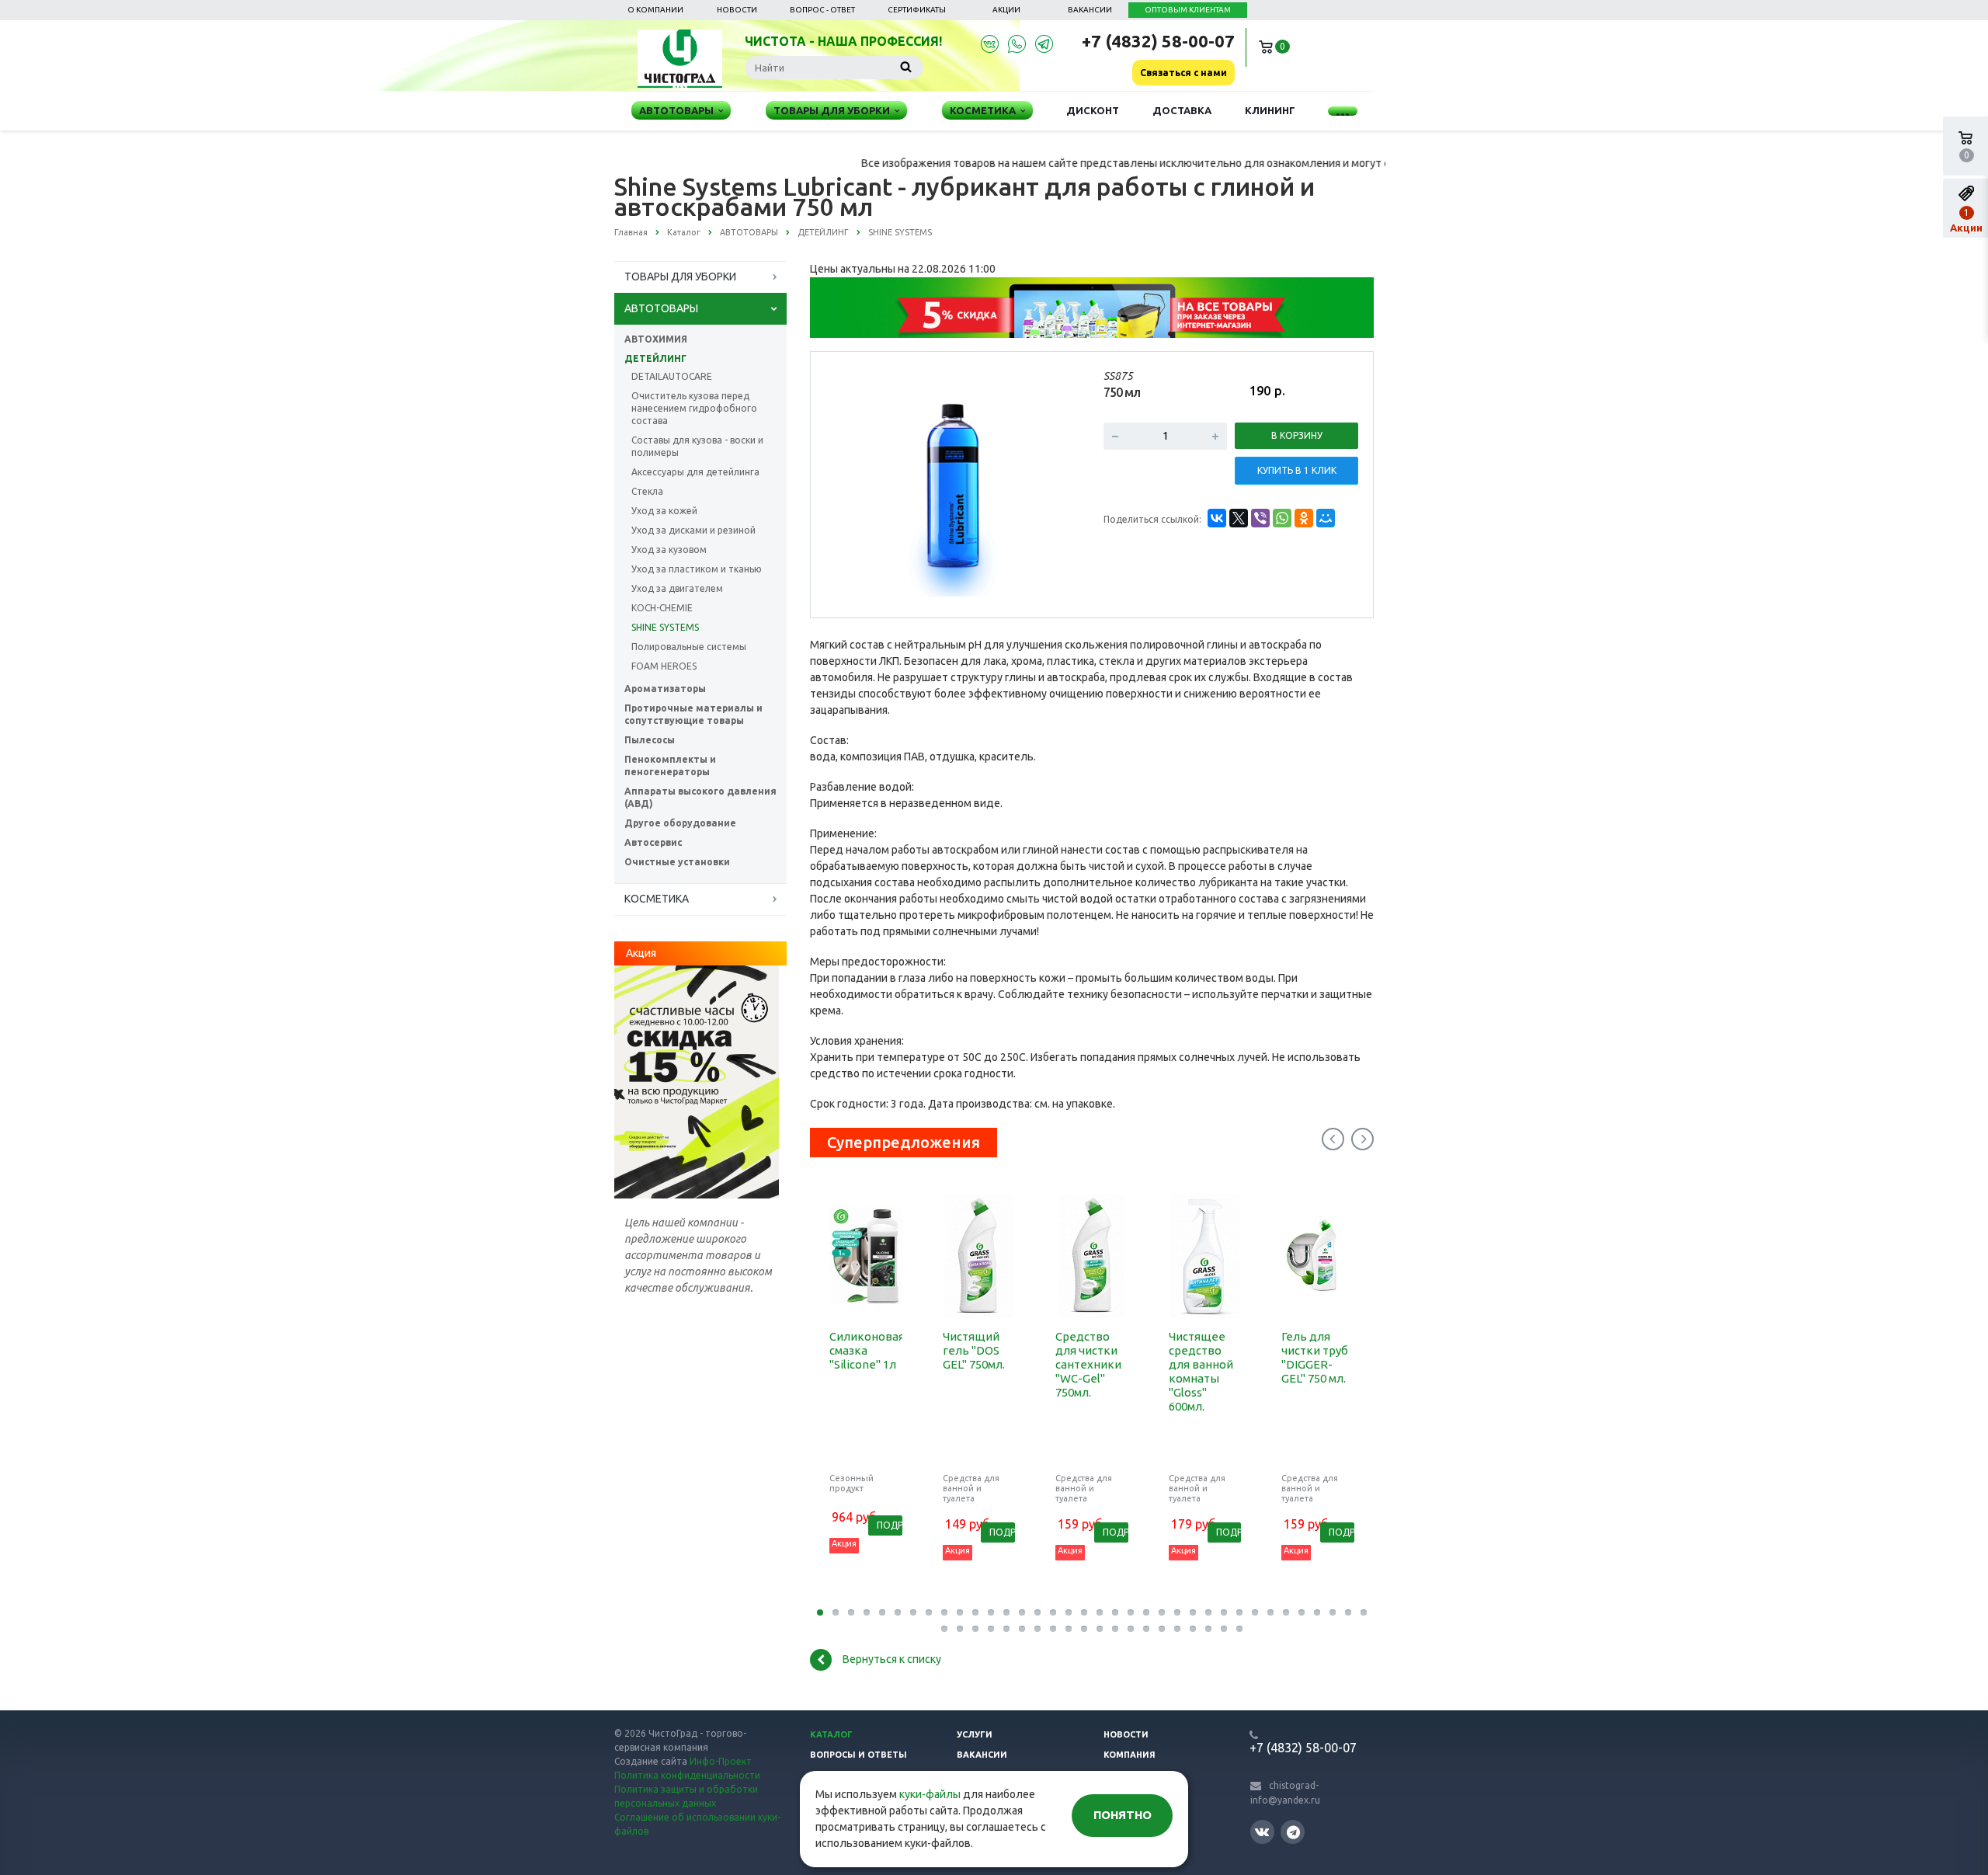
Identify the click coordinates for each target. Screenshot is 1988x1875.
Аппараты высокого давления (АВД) (700, 797)
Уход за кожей (664, 511)
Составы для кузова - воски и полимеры (697, 446)
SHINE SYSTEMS (665, 627)
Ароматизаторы (665, 689)
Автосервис (653, 842)
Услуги (975, 1734)
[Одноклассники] (1304, 518)
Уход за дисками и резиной (693, 530)
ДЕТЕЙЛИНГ (655, 358)
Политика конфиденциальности (687, 1775)
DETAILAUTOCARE (672, 376)
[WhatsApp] (1282, 518)
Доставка (1182, 110)
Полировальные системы (689, 647)
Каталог (831, 1734)
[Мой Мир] (1326, 518)
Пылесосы (650, 740)
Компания (1130, 1755)
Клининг (1270, 110)
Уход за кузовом (669, 550)
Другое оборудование (680, 823)
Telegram (1293, 1832)
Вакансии (1090, 10)
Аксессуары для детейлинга (695, 472)
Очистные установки (677, 862)
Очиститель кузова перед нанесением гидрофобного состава (694, 408)
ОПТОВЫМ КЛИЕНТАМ (1188, 10)
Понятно (1123, 1815)
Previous (855, 484)
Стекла (647, 491)
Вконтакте (1262, 1832)
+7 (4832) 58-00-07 (1158, 41)
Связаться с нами (1183, 73)
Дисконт (1093, 110)
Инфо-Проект (721, 1761)
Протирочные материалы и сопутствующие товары (693, 714)
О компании (655, 10)
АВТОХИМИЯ (656, 339)
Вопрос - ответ (822, 10)
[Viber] (1260, 518)
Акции (1006, 10)
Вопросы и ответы (858, 1755)
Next (1053, 484)
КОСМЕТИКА (657, 899)
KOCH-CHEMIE (662, 608)
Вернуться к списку (892, 1659)
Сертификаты (917, 10)
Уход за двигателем (677, 588)
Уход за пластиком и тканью (697, 569)
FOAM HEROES (664, 666)
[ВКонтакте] (1217, 518)
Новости (737, 10)
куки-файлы (930, 1794)
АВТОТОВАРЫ (661, 308)
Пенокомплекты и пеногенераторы (670, 765)
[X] (1239, 518)
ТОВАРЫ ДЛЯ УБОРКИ (680, 277)
